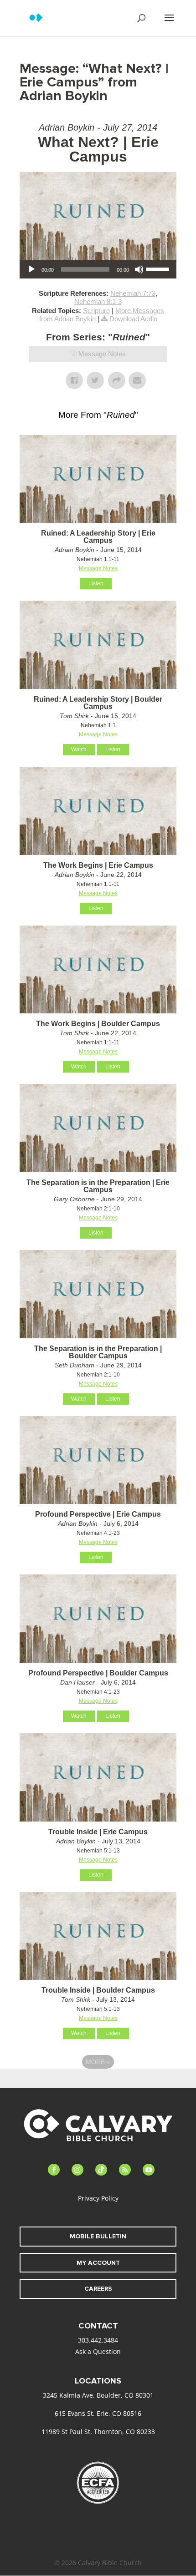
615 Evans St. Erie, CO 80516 (98, 2413)
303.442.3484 (98, 2340)
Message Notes (102, 354)
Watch (79, 749)
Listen (96, 583)
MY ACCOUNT (98, 2263)
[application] (98, 269)
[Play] (31, 269)
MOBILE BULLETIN (98, 2236)
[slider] (159, 268)
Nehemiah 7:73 (133, 293)
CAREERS (98, 2289)
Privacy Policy (98, 2198)
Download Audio (133, 319)
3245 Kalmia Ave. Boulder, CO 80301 (98, 2395)
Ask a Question (98, 2351)
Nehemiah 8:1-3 (98, 301)
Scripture (96, 311)
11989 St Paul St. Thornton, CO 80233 (98, 2432)
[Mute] (139, 269)
